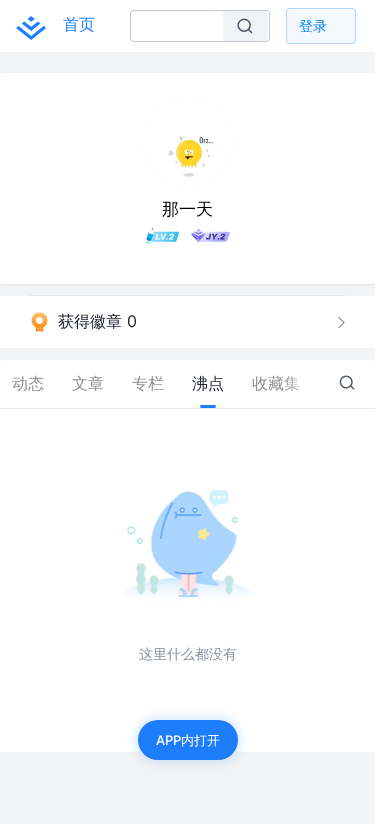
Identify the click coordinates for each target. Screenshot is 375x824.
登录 (313, 25)
